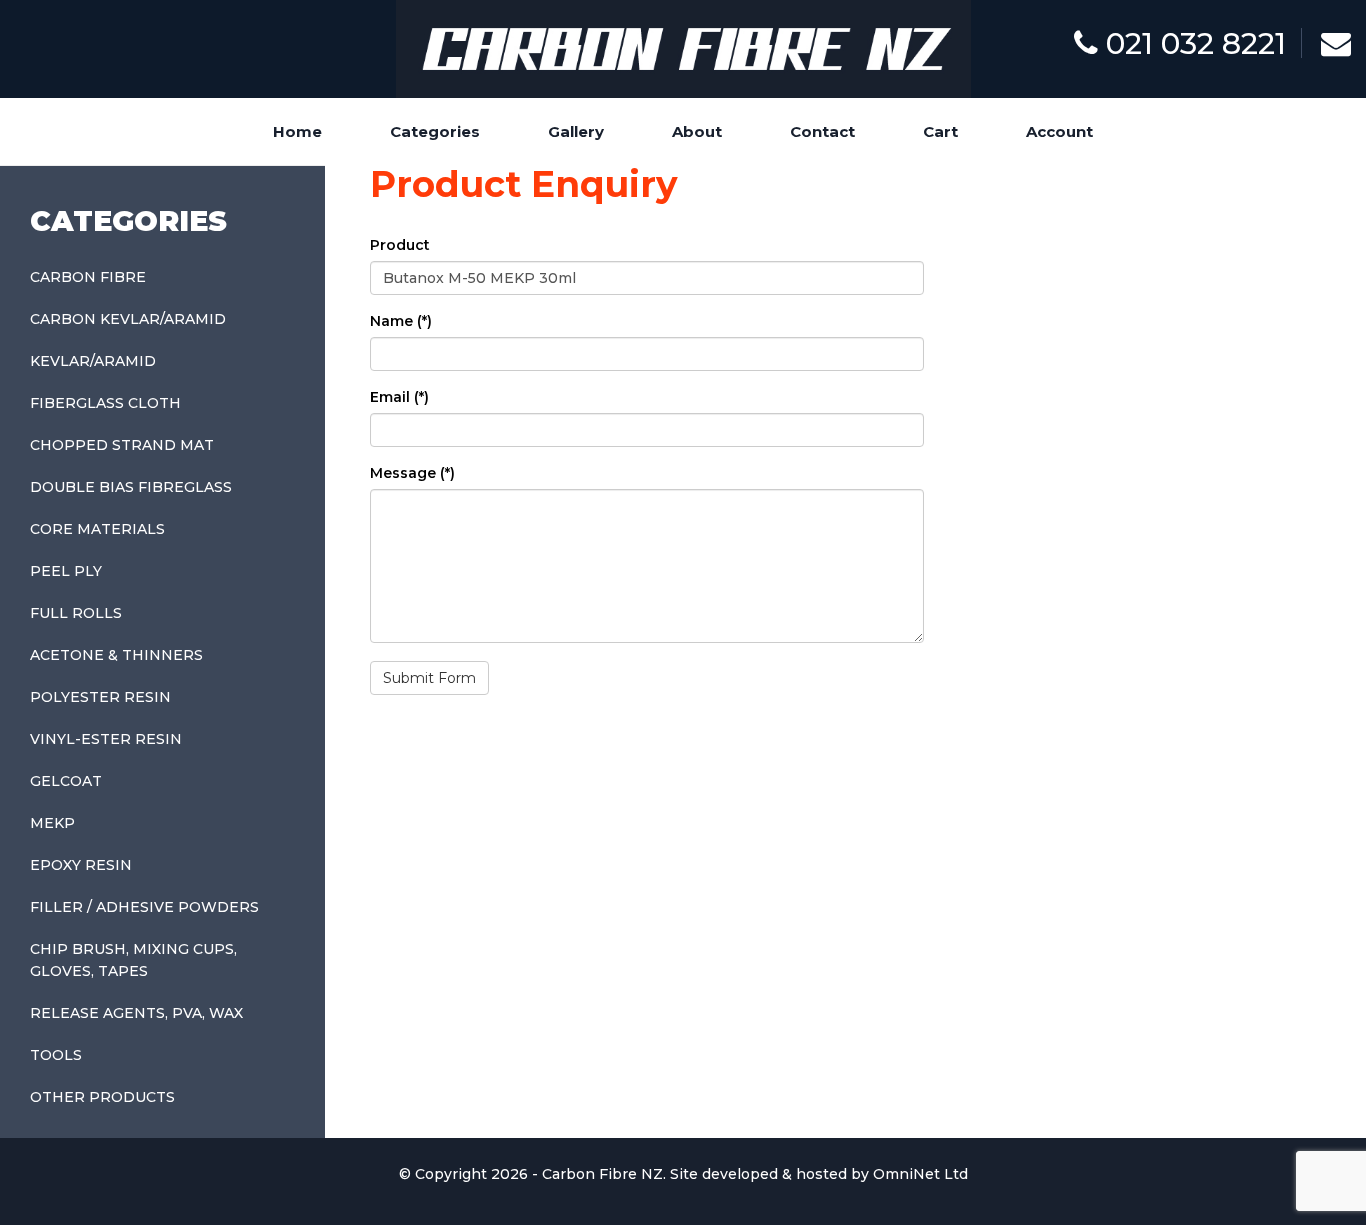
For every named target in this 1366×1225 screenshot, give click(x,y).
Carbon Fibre (88, 277)
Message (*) (412, 473)
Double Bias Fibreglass (131, 487)
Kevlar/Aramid (93, 361)
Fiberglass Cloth (105, 403)
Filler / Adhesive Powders (144, 907)
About (697, 131)
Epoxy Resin (81, 865)
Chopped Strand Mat (122, 445)
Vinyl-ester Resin (106, 739)
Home (297, 131)
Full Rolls (76, 613)
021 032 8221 (1192, 43)
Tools (56, 1055)
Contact (822, 131)
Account (1059, 131)
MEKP (52, 823)
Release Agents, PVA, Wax (136, 1013)
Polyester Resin (100, 697)
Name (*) (401, 321)
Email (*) (399, 397)
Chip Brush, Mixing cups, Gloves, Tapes (133, 960)
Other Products (102, 1097)
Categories (435, 131)
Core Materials (97, 529)
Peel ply (66, 571)
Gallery (576, 131)
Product (400, 245)
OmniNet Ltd (920, 1174)
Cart (940, 131)
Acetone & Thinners (116, 655)
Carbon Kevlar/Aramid (128, 319)
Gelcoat (66, 781)
